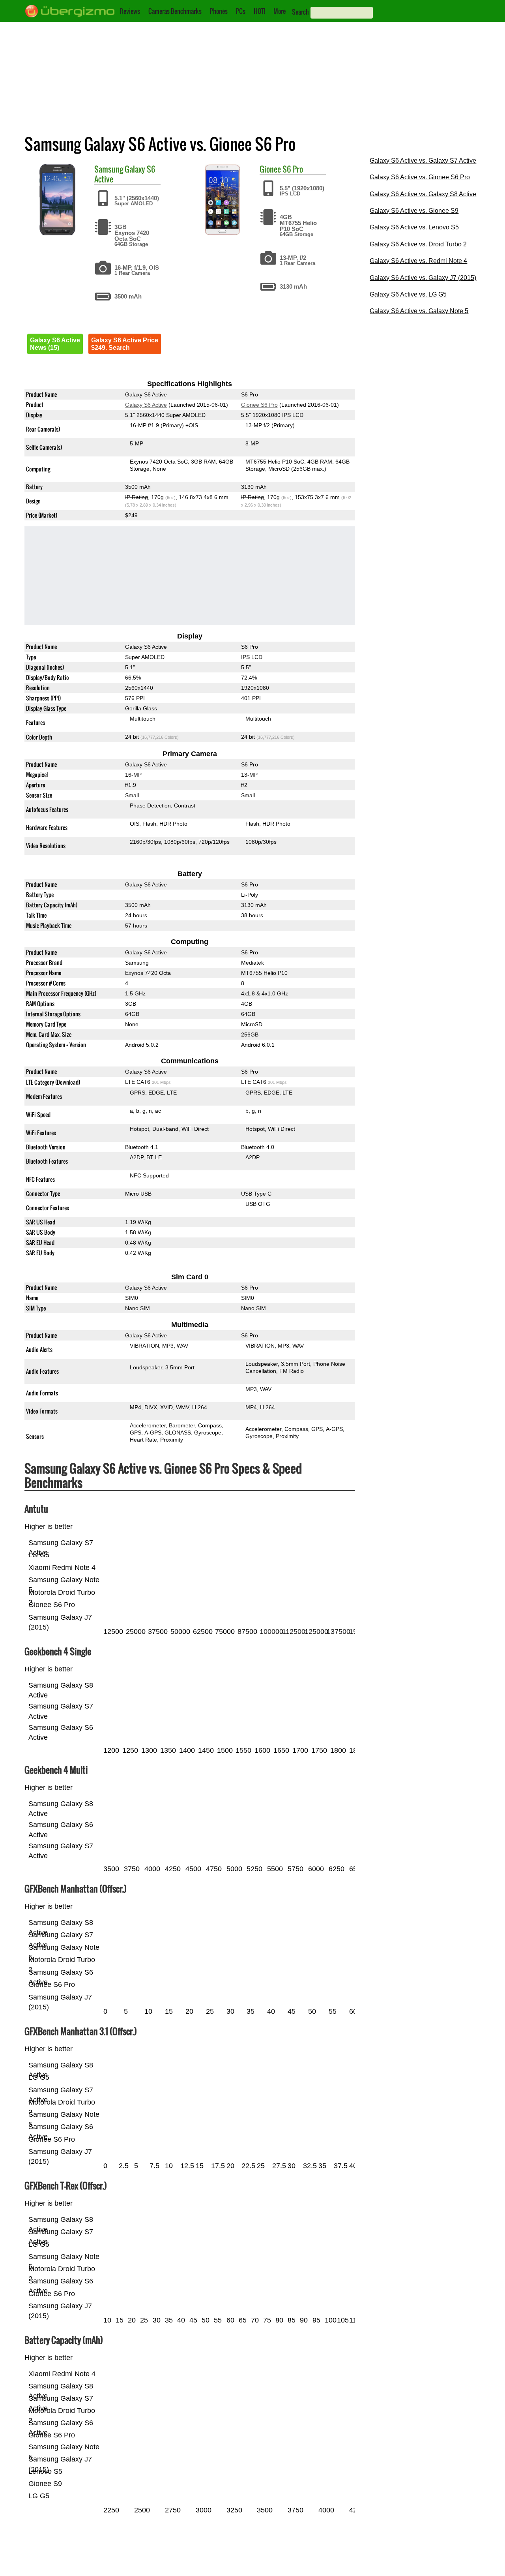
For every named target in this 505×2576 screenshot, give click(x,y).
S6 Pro (293, 169)
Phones (219, 11)
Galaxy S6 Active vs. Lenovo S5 (414, 227)
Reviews (130, 11)
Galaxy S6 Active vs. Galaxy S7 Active (423, 161)
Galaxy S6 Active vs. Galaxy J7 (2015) (423, 278)
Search (300, 12)
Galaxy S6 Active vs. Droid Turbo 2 (418, 244)
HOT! (259, 11)
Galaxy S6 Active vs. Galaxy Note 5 (419, 311)
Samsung (109, 169)
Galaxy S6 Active (125, 174)
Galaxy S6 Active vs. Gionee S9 (414, 211)
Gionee (270, 169)
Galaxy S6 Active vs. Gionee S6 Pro (420, 177)
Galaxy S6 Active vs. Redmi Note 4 (418, 261)
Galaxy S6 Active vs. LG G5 (408, 294)
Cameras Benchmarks (175, 11)
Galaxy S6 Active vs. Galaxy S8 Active (423, 194)
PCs (241, 11)
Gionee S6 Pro (259, 405)
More (280, 11)
